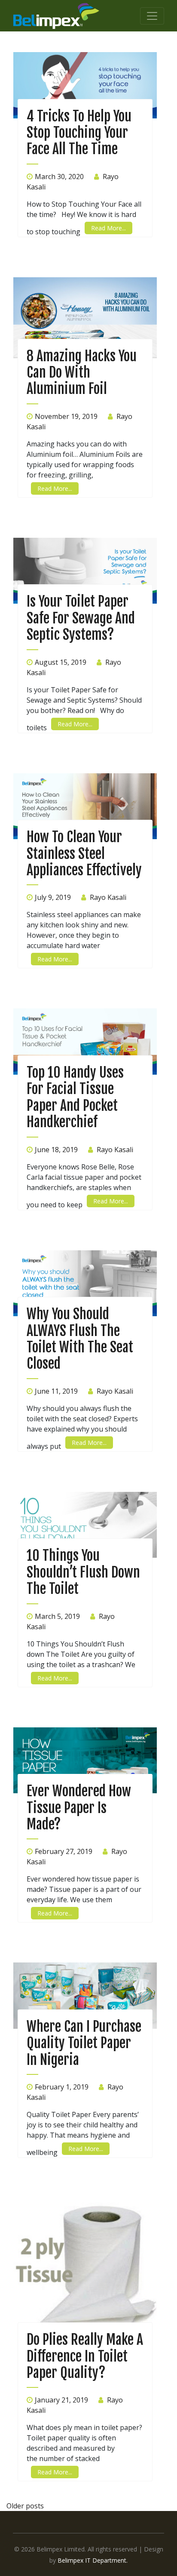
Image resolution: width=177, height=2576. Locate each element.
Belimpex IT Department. (93, 2560)
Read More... (108, 228)
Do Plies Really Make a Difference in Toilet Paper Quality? (85, 2356)
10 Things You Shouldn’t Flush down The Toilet (83, 1572)
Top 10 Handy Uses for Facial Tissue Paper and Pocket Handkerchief (75, 1097)
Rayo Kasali (108, 897)
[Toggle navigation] (152, 16)
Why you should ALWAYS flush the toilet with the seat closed (80, 1339)
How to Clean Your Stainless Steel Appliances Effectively (84, 854)
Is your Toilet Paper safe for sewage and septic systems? (81, 618)
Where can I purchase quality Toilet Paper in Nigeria (84, 2043)
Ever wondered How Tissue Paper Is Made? (79, 1808)
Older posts (25, 2506)
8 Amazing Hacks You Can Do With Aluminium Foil (82, 373)
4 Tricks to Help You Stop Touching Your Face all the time (79, 133)
